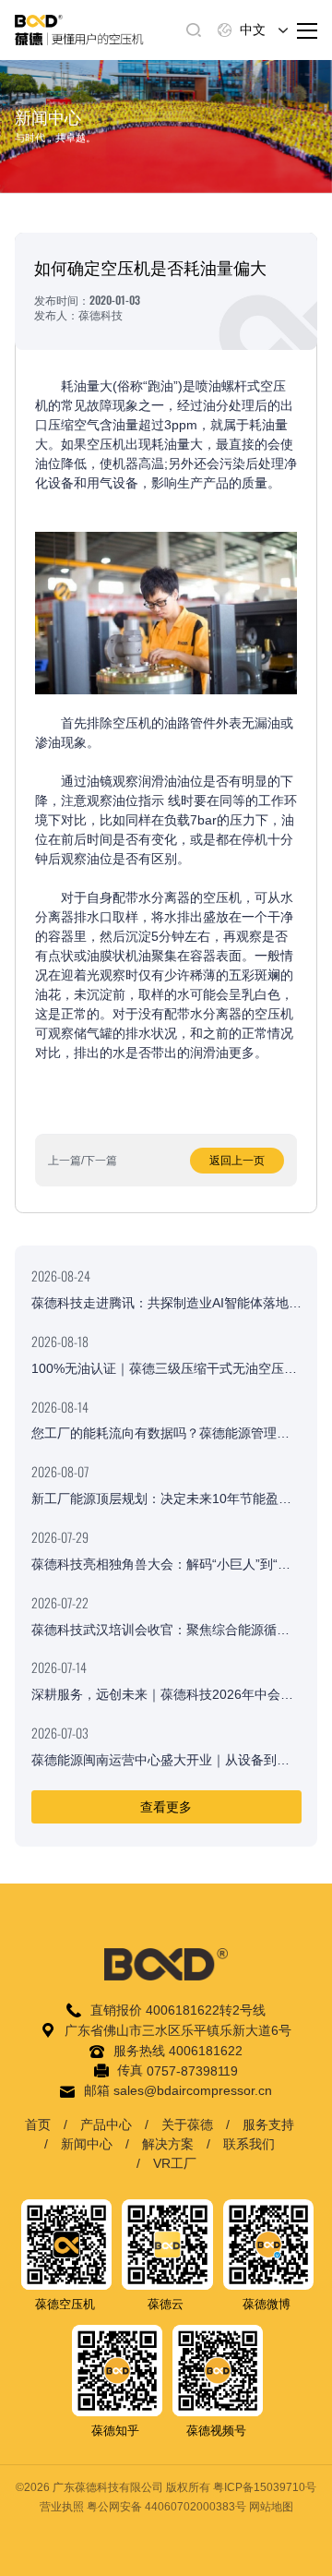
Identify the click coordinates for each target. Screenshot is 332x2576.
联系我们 (249, 2144)
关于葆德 (187, 2125)
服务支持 (268, 2125)
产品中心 (106, 2125)
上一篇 (65, 1161)
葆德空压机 (65, 2304)
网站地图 (271, 2507)
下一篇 (101, 1161)
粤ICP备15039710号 (265, 2487)
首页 (38, 2125)
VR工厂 (175, 2163)
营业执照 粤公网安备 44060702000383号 (143, 2507)
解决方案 (168, 2144)
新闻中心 (87, 2144)
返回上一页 (237, 1161)
